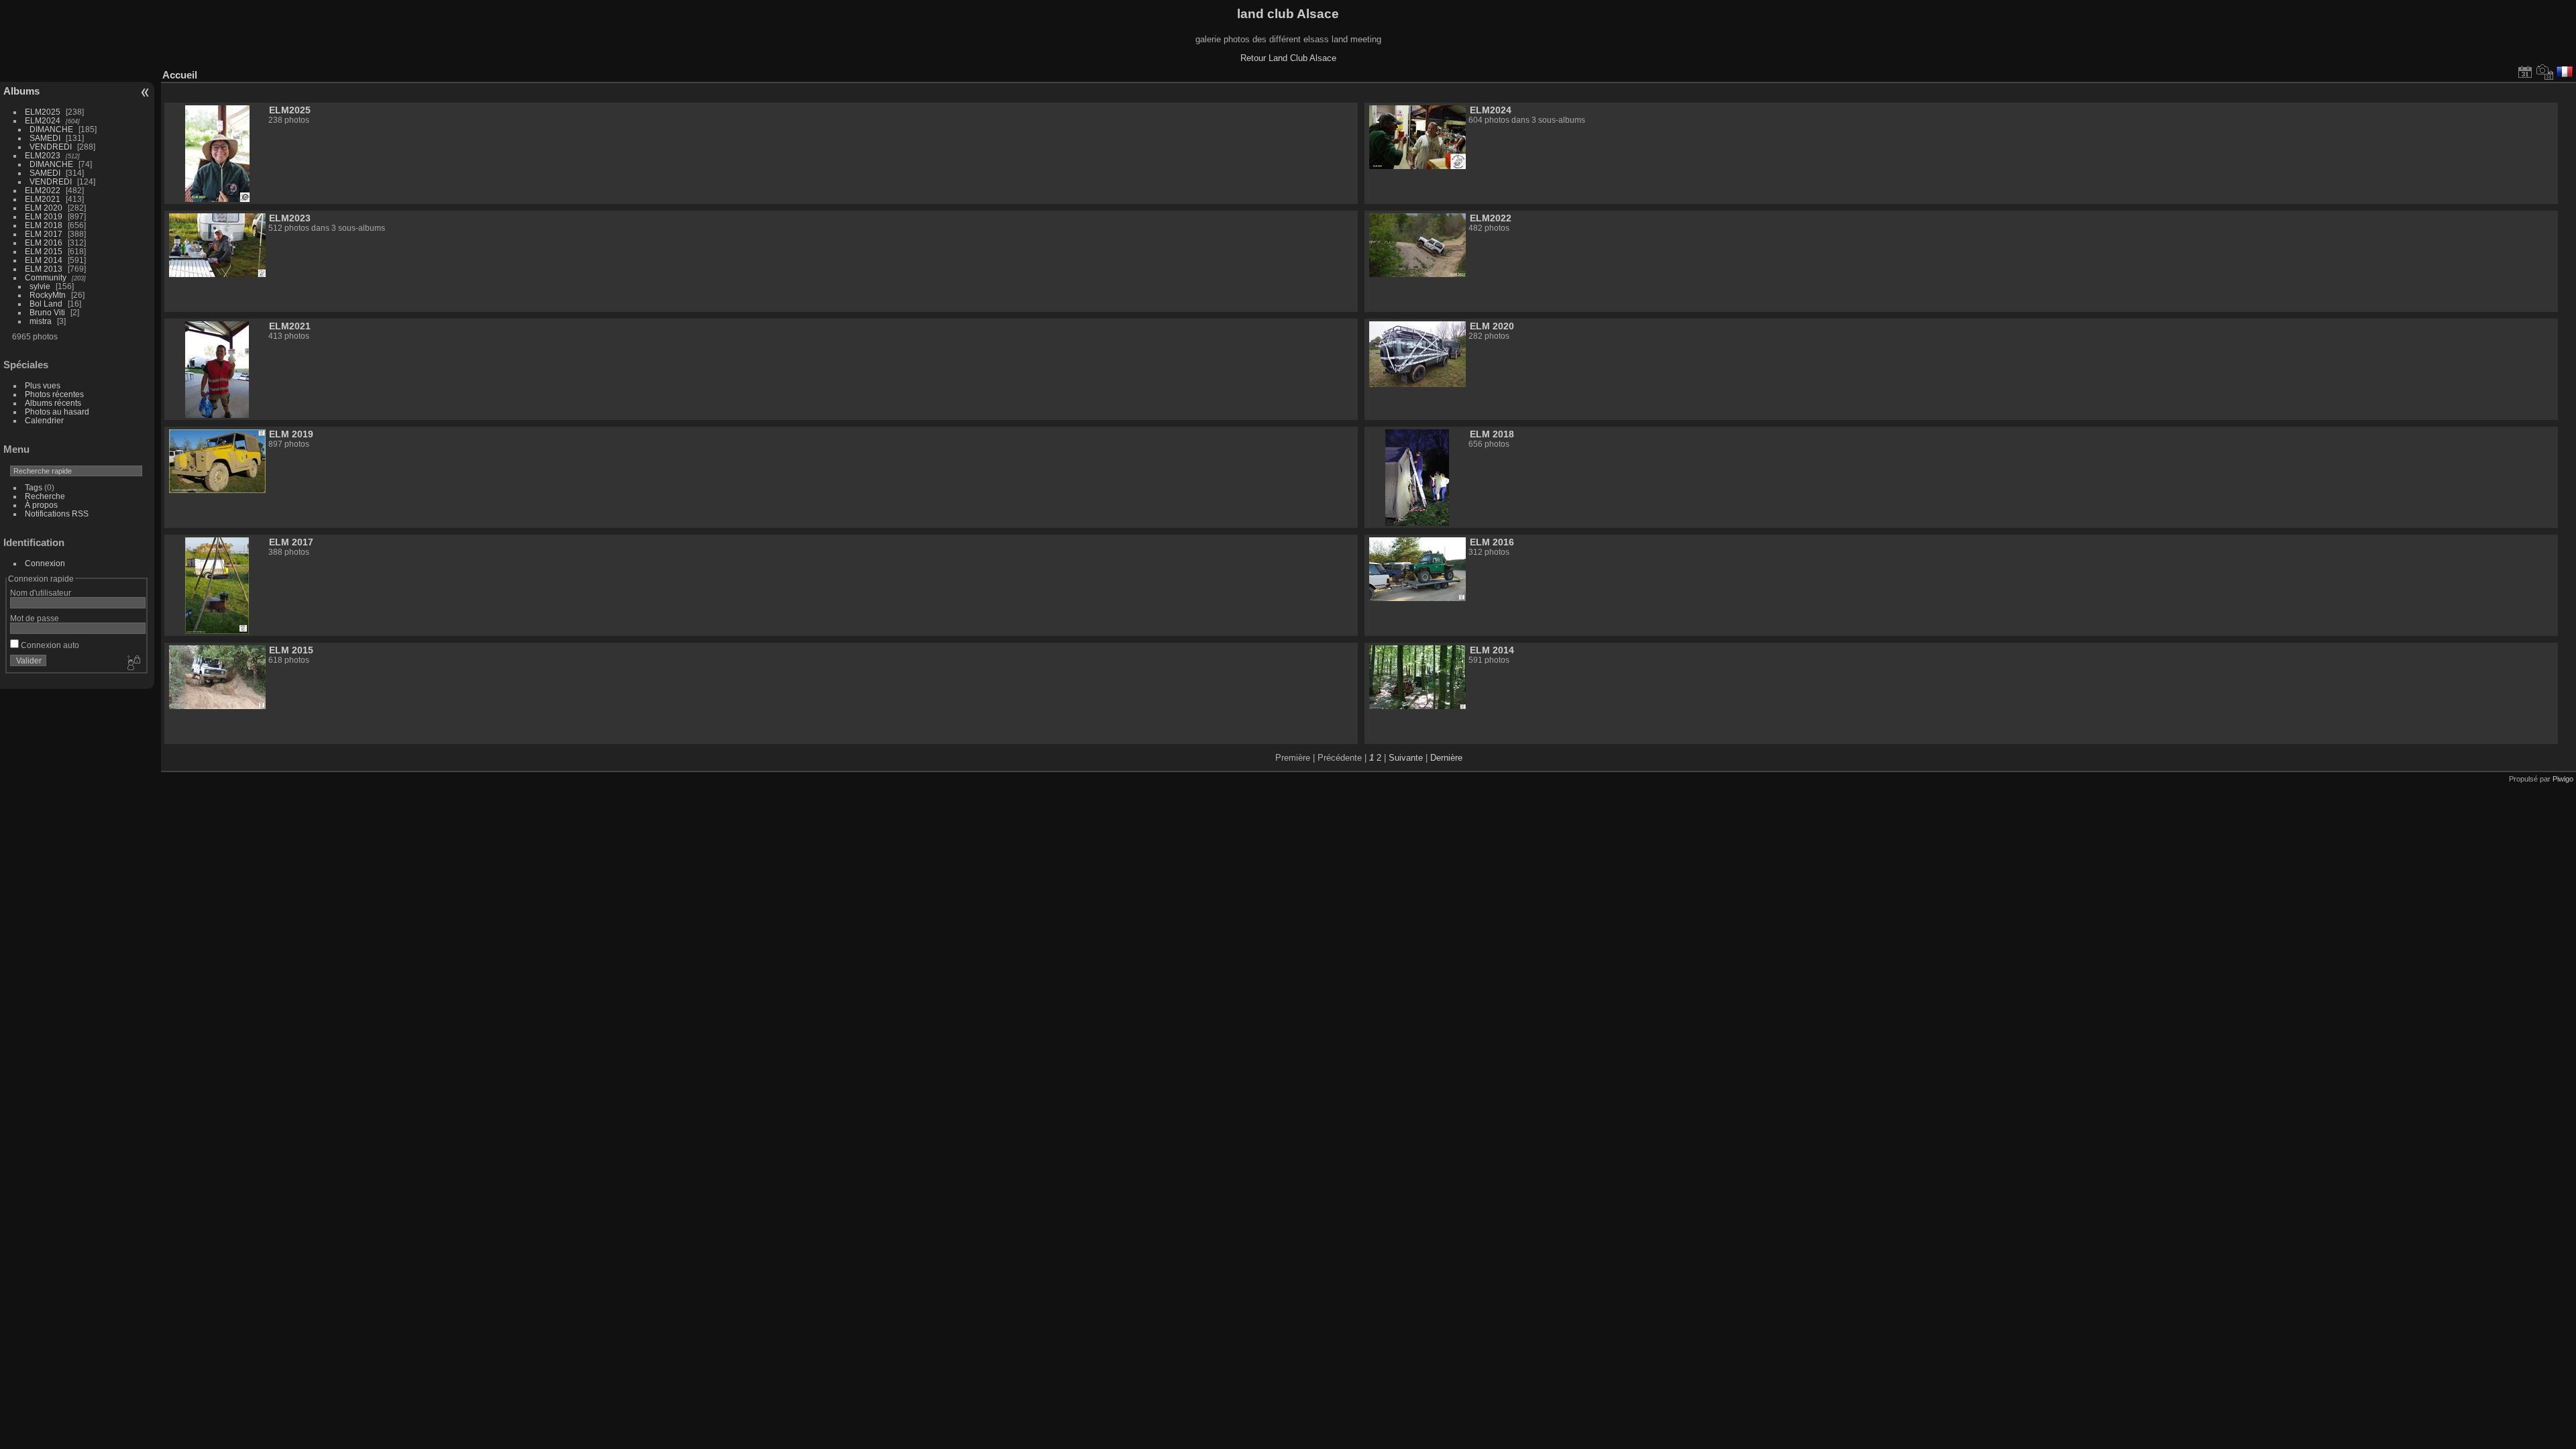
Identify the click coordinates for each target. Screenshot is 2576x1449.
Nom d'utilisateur (41, 593)
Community (46, 277)
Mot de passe (35, 618)
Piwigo (2563, 779)
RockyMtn (48, 295)
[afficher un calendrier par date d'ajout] (2525, 72)
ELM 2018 (44, 225)
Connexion (45, 563)
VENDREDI (51, 147)
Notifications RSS (57, 514)
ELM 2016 (44, 243)
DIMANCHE (51, 129)
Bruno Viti (47, 312)
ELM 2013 (44, 269)
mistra (41, 321)
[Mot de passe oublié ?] (133, 663)
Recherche (45, 496)
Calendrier (44, 420)
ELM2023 (43, 155)
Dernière (1446, 758)
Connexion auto (49, 645)
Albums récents (53, 403)
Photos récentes (54, 394)
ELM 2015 (44, 251)
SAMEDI (45, 138)
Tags (34, 487)
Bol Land (46, 304)
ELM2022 (43, 190)
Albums (21, 91)
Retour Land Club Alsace (1288, 58)
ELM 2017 (44, 234)
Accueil (180, 75)
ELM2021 (43, 199)
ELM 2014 (44, 260)
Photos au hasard (57, 412)
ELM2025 (43, 112)
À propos (41, 505)
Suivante (1406, 758)
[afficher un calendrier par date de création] (2545, 72)
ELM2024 (43, 120)
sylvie (40, 286)
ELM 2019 (44, 216)
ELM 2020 (44, 208)
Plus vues (43, 385)
